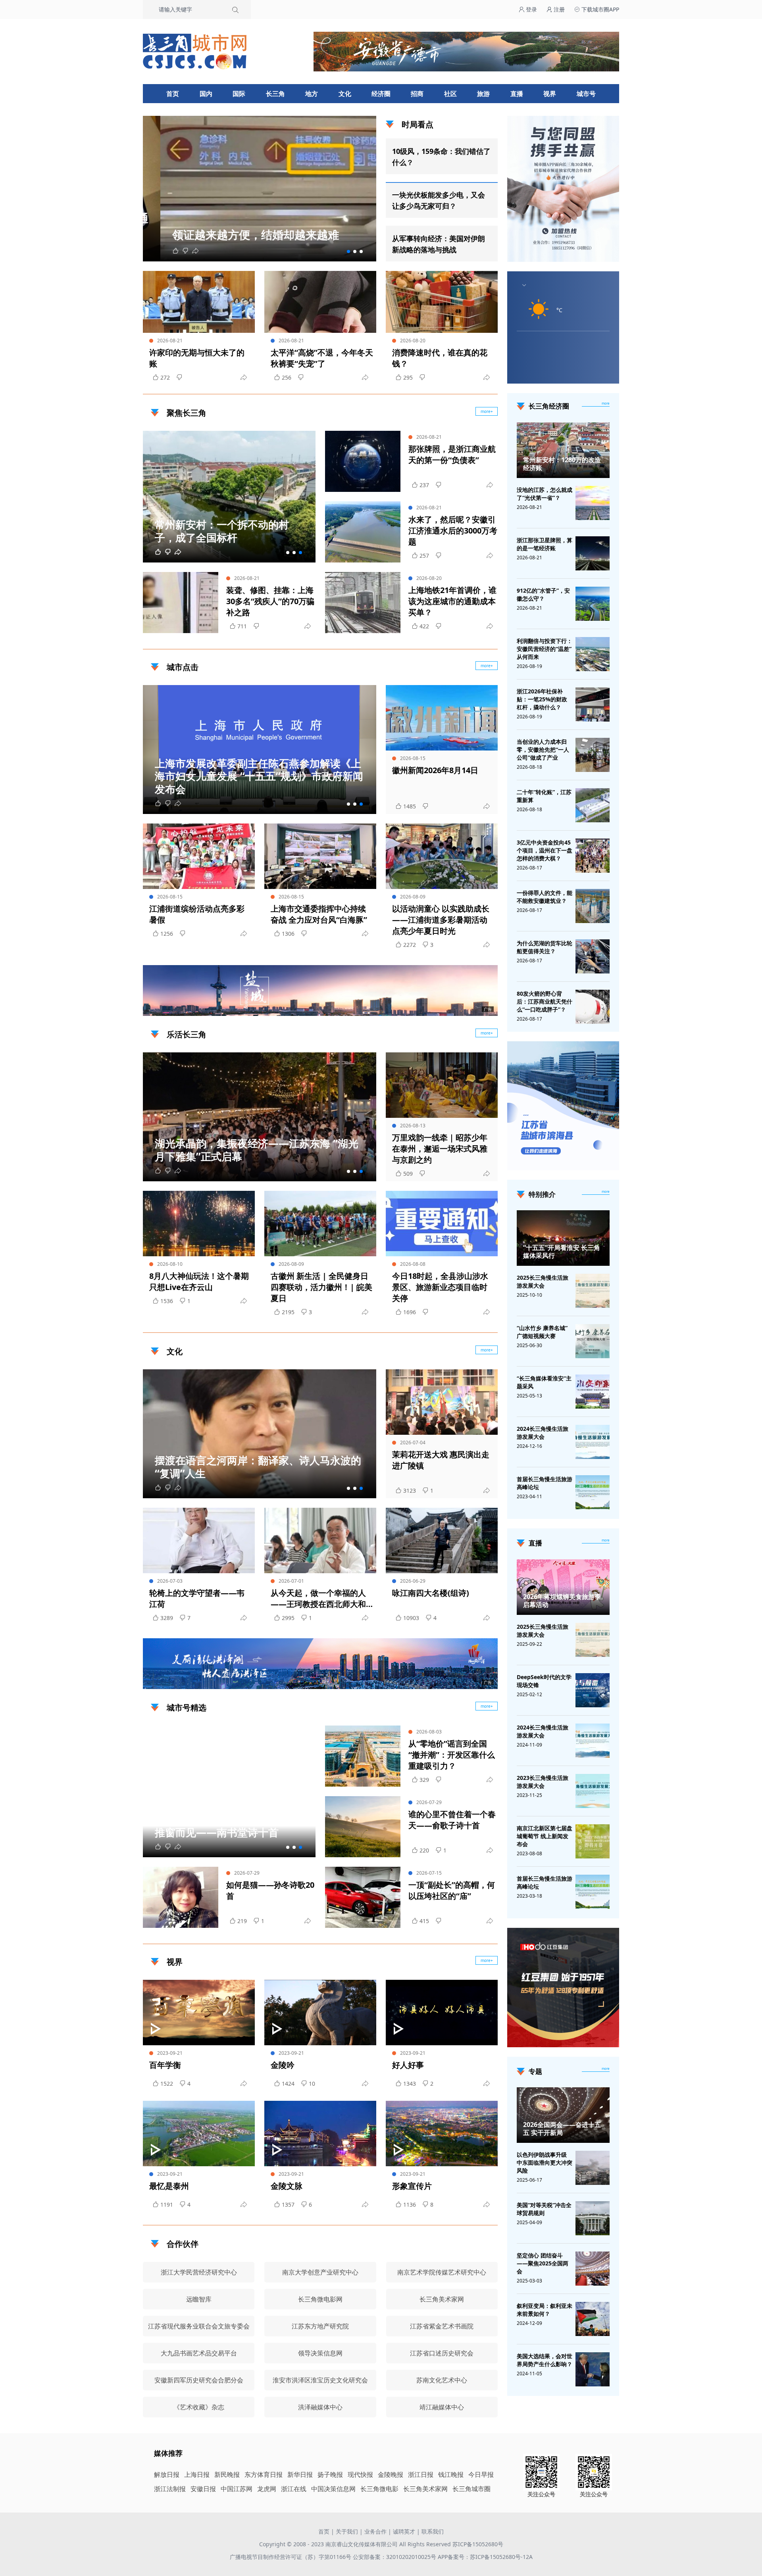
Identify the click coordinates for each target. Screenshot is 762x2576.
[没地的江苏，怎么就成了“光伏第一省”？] (593, 503)
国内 (206, 94)
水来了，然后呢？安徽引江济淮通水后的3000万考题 (453, 531)
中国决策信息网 (333, 2489)
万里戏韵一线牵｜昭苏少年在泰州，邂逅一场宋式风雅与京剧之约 (440, 1149)
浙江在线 (294, 2489)
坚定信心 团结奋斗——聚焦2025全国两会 (543, 2263)
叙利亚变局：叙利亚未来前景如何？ (545, 2310)
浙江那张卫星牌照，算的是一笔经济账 (545, 544)
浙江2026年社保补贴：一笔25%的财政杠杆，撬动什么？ (542, 699)
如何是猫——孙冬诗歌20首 (270, 1890)
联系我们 (433, 2531)
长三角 (275, 94)
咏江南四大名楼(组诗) (431, 1593)
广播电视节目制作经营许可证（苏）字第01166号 (291, 2557)
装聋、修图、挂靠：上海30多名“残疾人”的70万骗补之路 (270, 601)
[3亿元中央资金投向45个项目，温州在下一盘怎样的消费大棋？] (593, 856)
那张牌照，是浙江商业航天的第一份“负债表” (452, 454)
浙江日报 (421, 2474)
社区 (450, 94)
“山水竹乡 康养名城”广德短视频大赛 (542, 1332)
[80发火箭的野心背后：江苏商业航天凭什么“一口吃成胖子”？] (593, 1007)
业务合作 (375, 2531)
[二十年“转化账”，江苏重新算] (593, 805)
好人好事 (408, 2065)
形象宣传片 (412, 2186)
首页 (173, 94)
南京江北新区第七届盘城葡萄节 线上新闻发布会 (545, 1836)
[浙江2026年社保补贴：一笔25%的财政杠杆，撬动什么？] (593, 704)
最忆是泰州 (169, 2186)
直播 (517, 94)
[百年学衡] (199, 2013)
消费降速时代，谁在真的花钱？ (440, 358)
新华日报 (300, 2474)
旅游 (483, 94)
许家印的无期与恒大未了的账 (197, 358)
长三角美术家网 (425, 2489)
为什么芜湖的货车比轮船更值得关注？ (545, 947)
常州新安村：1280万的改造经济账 (562, 464)
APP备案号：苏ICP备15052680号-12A (485, 2557)
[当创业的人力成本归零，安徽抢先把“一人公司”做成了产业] (593, 755)
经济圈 (381, 94)
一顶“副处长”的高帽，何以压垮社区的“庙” (452, 1890)
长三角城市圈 (471, 2489)
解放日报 (167, 2474)
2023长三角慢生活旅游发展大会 (543, 1782)
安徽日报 (203, 2489)
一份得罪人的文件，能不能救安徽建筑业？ (545, 897)
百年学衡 (165, 2065)
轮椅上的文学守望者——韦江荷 (197, 1598)
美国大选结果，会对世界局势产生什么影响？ (545, 2360)
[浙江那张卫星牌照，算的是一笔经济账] (593, 553)
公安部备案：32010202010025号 (395, 2557)
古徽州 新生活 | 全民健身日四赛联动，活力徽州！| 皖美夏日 (321, 1287)
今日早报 (481, 2474)
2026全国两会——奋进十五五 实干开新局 (562, 2129)
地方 (312, 94)
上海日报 (197, 2474)
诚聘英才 (404, 2531)
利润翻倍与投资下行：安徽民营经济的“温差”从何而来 (545, 649)
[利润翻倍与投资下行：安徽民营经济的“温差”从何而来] (593, 654)
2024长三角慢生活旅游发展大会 (543, 1433)
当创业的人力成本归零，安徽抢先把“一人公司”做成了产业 (543, 750)
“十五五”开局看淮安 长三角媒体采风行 (562, 1252)
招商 (417, 94)
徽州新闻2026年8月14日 (435, 770)
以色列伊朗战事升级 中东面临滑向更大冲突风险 (545, 2162)
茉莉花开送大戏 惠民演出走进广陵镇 (441, 1460)
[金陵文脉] (320, 2134)
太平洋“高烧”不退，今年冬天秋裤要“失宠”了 (322, 358)
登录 (531, 9)
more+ (487, 411)
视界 (550, 94)
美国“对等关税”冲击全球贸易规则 (544, 2209)
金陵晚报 (391, 2474)
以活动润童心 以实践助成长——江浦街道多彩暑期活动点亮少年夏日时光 (441, 920)
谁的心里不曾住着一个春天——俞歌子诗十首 (452, 1820)
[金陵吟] (320, 2013)
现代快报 (360, 2474)
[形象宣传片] (442, 2134)
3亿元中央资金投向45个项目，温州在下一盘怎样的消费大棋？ (545, 850)
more (606, 403)
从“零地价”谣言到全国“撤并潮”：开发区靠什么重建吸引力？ (452, 1755)
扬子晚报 (330, 2474)
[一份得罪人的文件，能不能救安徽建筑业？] (593, 906)
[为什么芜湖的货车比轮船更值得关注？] (593, 956)
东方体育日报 (264, 2474)
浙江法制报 (170, 2489)
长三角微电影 (379, 2489)
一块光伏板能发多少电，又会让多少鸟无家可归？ (439, 200)
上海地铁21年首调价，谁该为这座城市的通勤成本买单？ (452, 601)
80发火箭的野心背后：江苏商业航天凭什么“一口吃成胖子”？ (545, 1001)
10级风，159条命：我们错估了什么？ (441, 157)
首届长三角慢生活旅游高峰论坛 (545, 1483)
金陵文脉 (287, 2186)
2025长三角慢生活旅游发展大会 (543, 1281)
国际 (239, 94)
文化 (345, 94)
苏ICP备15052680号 (478, 2544)
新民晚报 (227, 2474)
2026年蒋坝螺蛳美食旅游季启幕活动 (562, 1601)
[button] (348, 251)
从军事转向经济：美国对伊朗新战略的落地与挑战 (439, 244)
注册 (558, 9)
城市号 (586, 94)
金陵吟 (283, 2065)
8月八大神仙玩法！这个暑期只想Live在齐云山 (199, 1281)
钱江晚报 (451, 2474)
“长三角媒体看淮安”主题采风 (544, 1382)
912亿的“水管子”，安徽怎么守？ (543, 594)
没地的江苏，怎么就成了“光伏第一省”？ (545, 494)
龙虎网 (267, 2489)
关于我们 (347, 2531)
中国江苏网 (237, 2489)
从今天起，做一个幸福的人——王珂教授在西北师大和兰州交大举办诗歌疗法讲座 (318, 1599)
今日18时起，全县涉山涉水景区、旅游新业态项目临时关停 (440, 1287)
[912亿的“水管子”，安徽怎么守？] (593, 604)
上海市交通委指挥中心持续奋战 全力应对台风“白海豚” (319, 914)
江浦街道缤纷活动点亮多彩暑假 (197, 914)
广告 (488, 1009)
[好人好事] (442, 2013)
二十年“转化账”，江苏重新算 (544, 796)
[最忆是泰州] (199, 2134)
